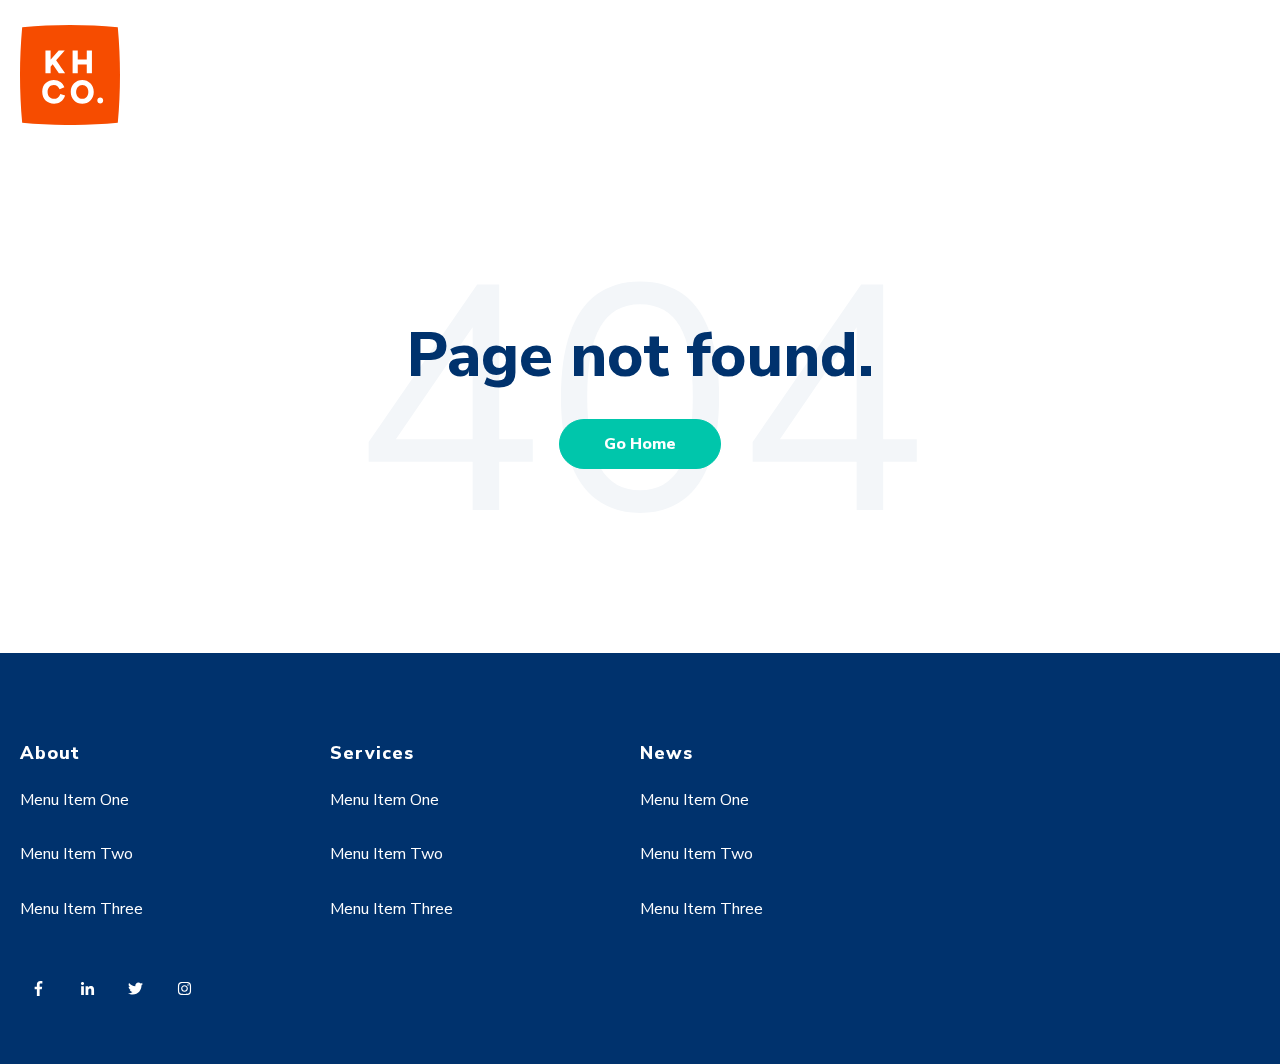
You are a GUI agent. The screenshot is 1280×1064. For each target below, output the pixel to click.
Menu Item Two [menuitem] (76, 854)
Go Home (640, 444)
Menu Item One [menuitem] (74, 800)
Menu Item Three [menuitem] (81, 909)
